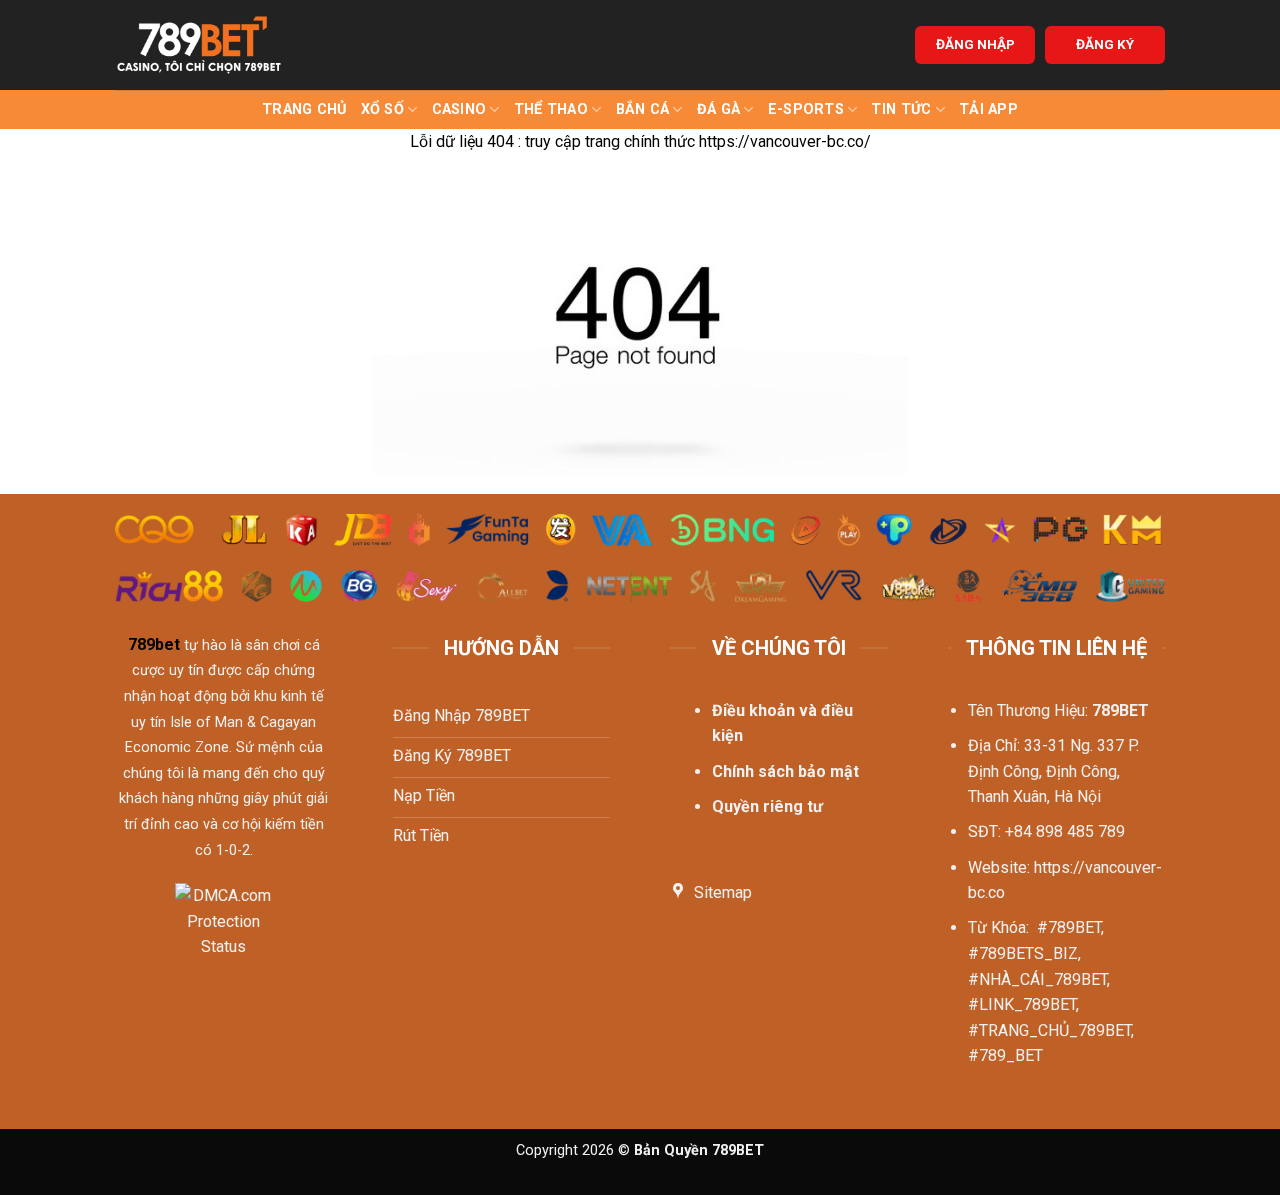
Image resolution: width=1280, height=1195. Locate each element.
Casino (459, 109)
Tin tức (901, 109)
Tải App (988, 109)
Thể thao (551, 109)
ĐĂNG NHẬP (975, 44)
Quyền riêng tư (767, 806)
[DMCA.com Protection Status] (223, 933)
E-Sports (806, 109)
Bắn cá (643, 109)
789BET (1120, 710)
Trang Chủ (304, 109)
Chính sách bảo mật (785, 771)
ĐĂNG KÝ (1105, 44)
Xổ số (382, 109)
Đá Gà (718, 109)
